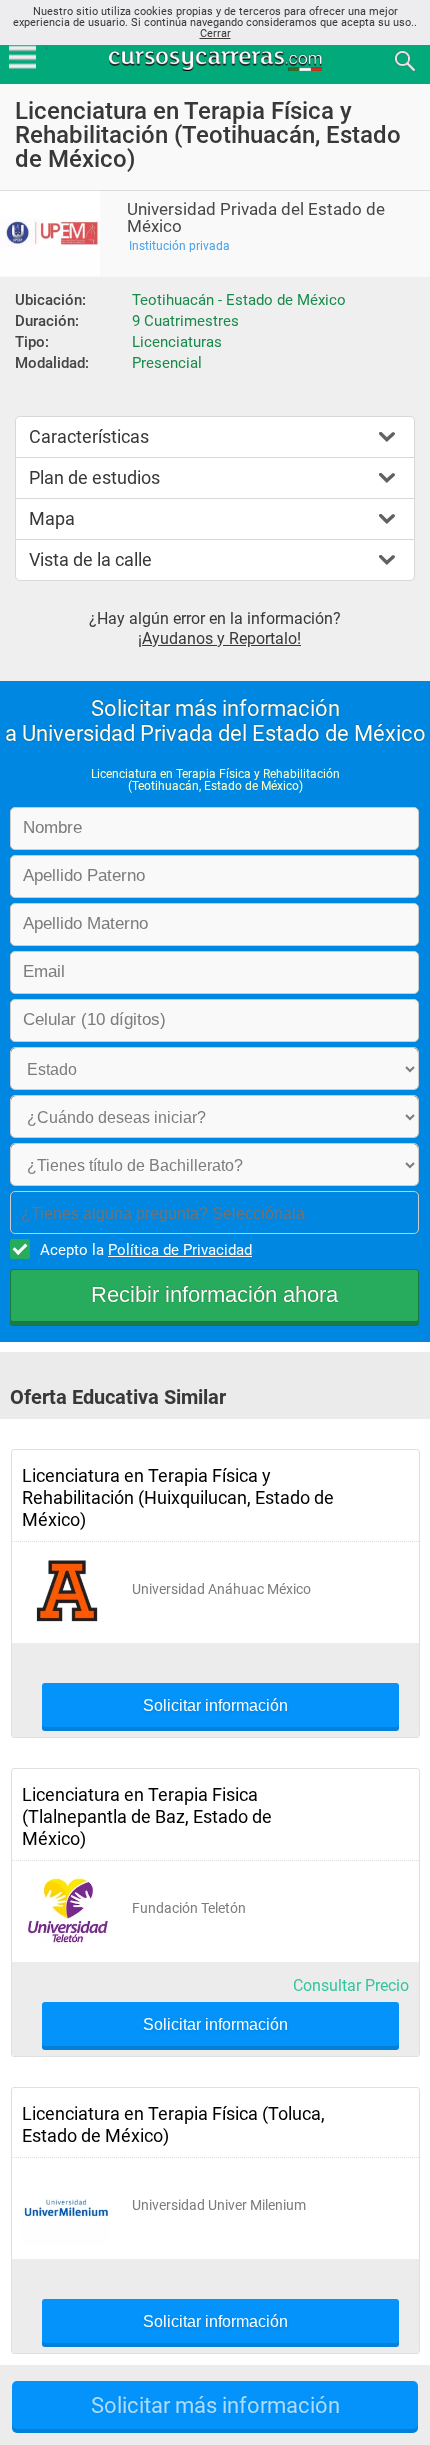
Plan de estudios (94, 477)
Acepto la (146, 1250)
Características (89, 436)
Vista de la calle (90, 559)
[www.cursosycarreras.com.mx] (217, 59)
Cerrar (215, 33)
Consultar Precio (351, 1985)
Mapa (52, 518)
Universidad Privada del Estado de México (256, 218)
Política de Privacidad (180, 1250)
